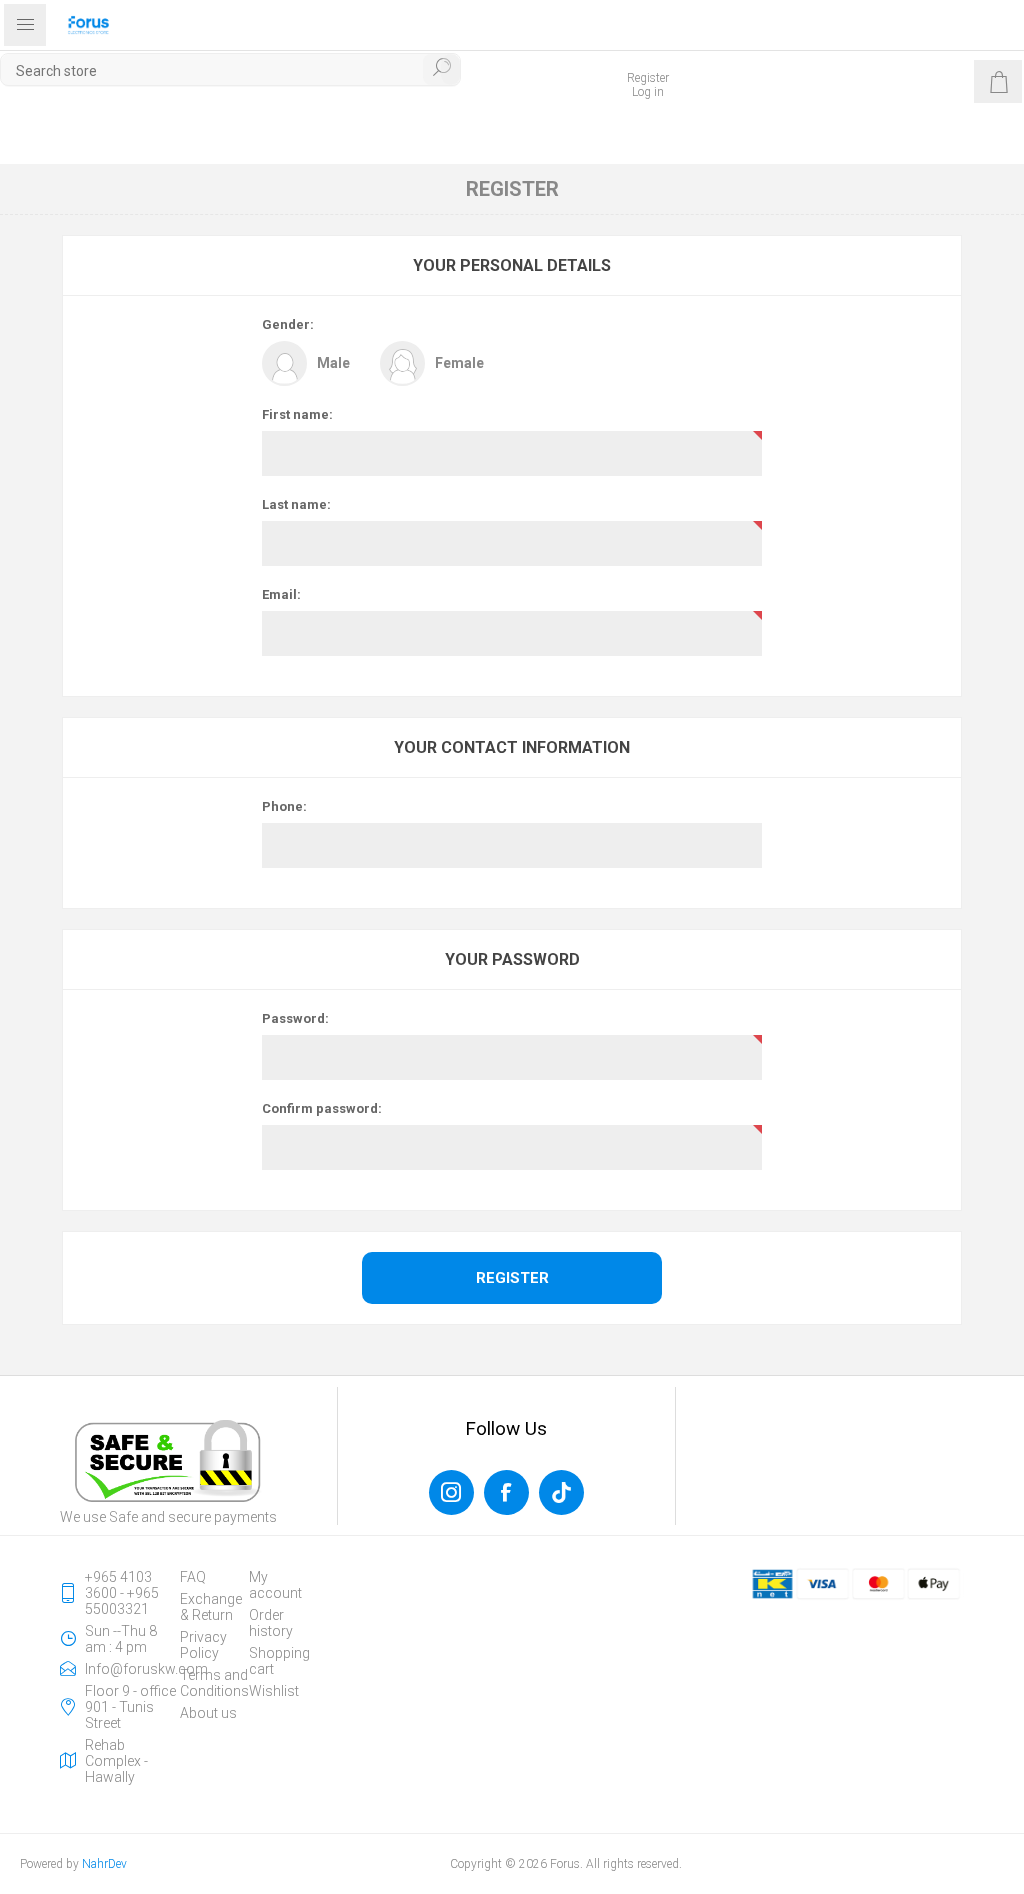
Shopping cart (279, 1661)
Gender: (288, 324)
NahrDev (104, 1864)
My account (275, 1585)
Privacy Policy (203, 1645)
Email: (281, 594)
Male (333, 363)
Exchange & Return (211, 1607)
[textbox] (230, 70)
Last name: (296, 504)
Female (459, 363)
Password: (295, 1018)
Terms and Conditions (214, 1683)
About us (208, 1713)
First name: (297, 414)
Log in (648, 92)
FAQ (193, 1577)
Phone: (284, 806)
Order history (271, 1623)
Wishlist (274, 1691)
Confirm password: (322, 1108)
